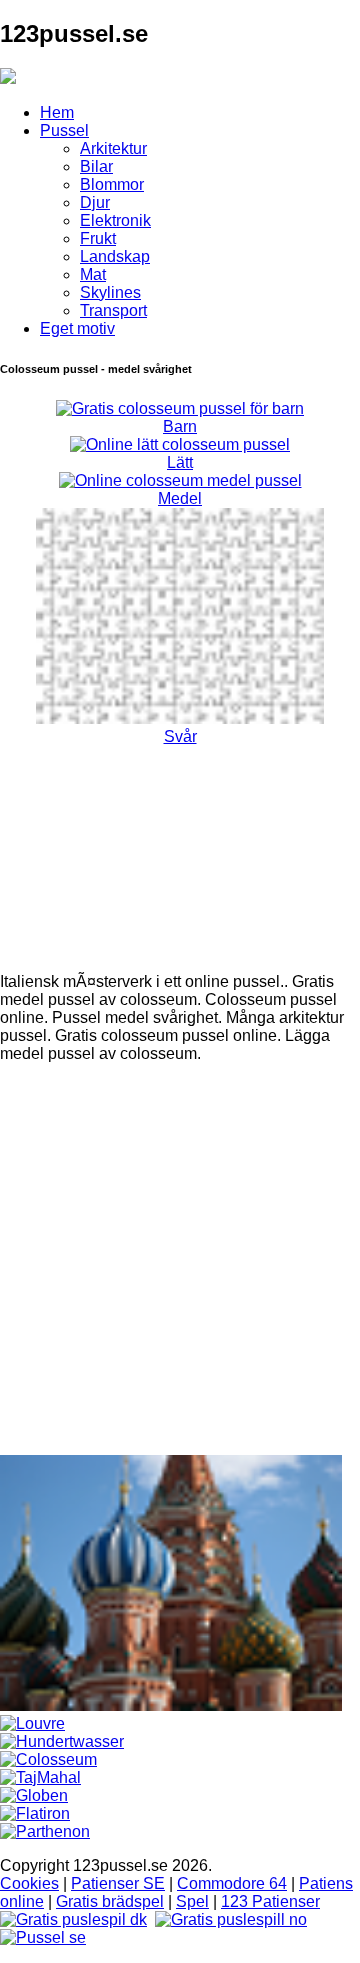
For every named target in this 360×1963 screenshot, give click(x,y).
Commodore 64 (232, 1883)
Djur (95, 202)
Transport (113, 310)
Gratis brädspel (110, 1901)
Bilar (96, 166)
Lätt (180, 462)
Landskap (115, 256)
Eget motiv (77, 328)
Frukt (98, 238)
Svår (180, 736)
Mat (93, 274)
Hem (57, 112)
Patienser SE (118, 1883)
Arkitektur (113, 148)
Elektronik (115, 220)
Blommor (112, 184)
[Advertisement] (180, 1259)
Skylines (110, 292)
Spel (192, 1901)
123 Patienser (270, 1901)
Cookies (29, 1883)
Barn (180, 426)
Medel (180, 498)
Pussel (64, 130)
